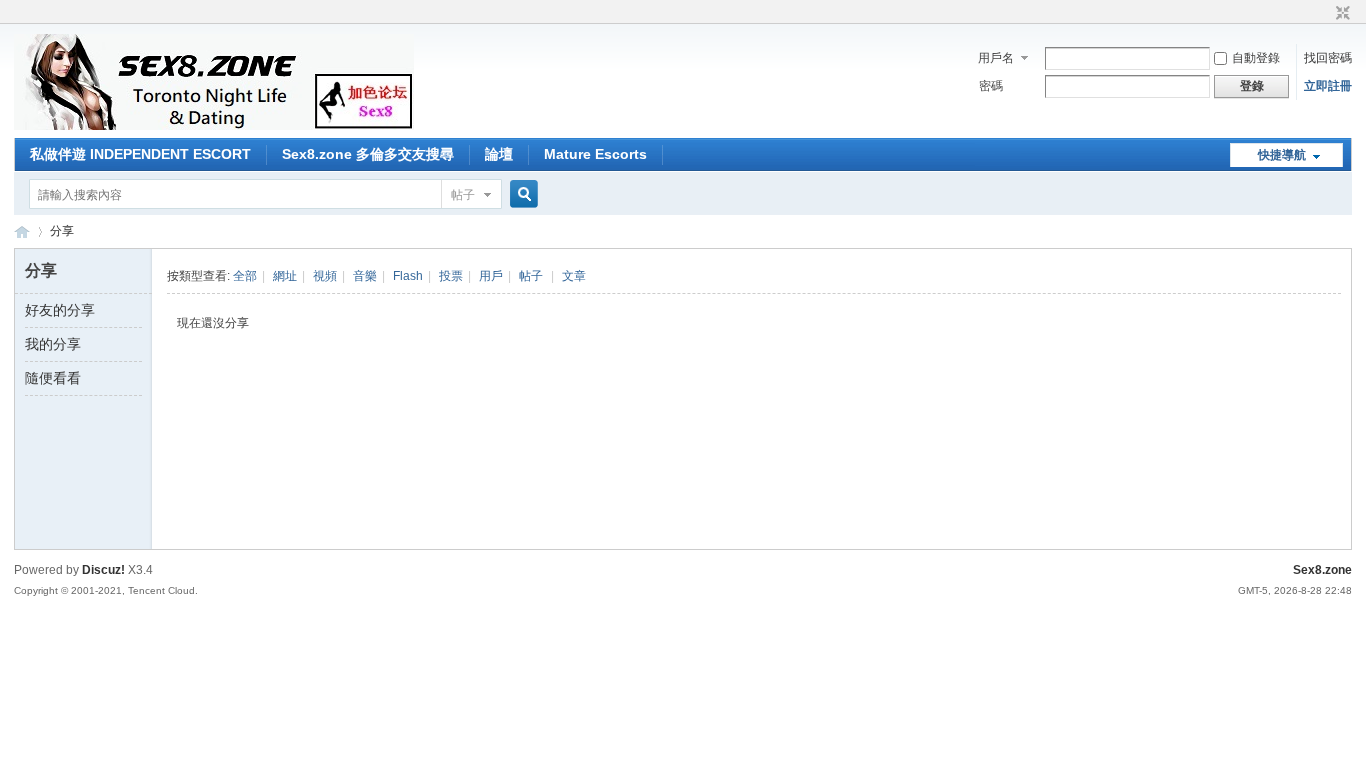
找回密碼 (1328, 58)
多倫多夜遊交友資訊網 (22, 231)
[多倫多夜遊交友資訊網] (214, 126)
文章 (574, 276)
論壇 (499, 154)
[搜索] (521, 194)
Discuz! (103, 570)
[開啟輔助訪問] (1324, 14)
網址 (285, 276)
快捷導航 (1282, 155)
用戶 (491, 276)
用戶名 (996, 58)
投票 (451, 276)
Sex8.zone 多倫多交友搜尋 (368, 154)
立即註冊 (1328, 86)
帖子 (463, 195)
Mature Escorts (595, 154)
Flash (408, 276)
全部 (245, 276)
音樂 (365, 276)
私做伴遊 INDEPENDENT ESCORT (140, 154)
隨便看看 (53, 378)
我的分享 (53, 344)
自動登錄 (1256, 58)
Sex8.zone (1322, 570)
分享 (62, 231)
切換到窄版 (1340, 14)
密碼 (991, 86)
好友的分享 (60, 310)
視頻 (325, 276)
